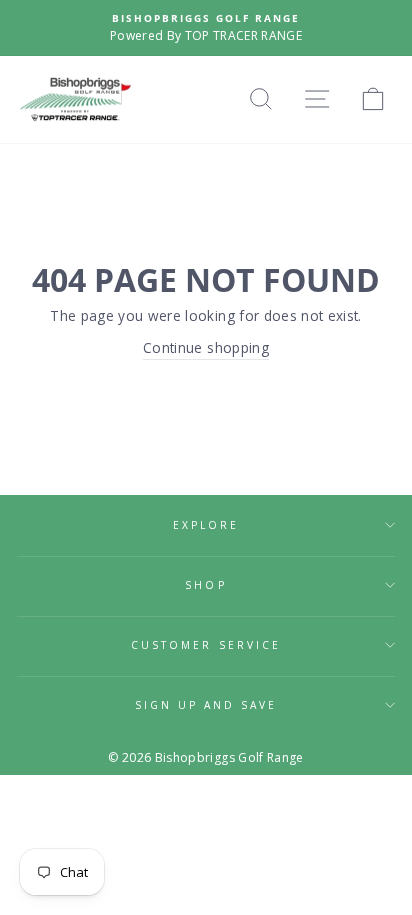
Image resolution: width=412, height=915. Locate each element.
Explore (206, 525)
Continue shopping (206, 347)
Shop (205, 585)
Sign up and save (206, 705)
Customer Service (206, 645)
